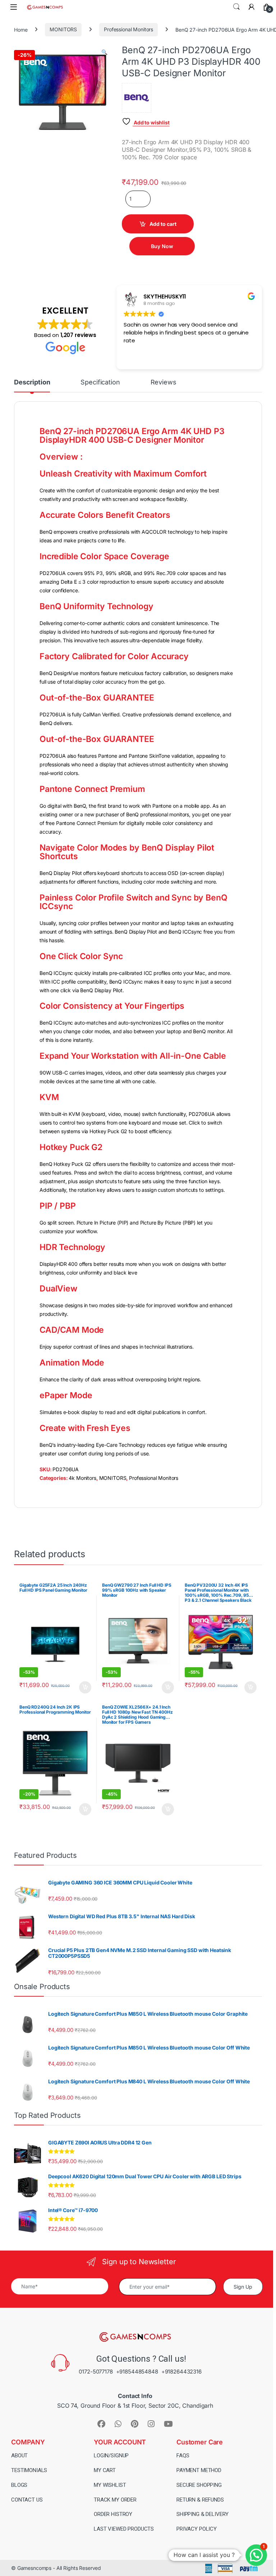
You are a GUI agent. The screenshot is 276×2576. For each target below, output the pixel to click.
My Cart (105, 2470)
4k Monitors (82, 1478)
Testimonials (29, 2470)
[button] (104, 52)
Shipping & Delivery (203, 2514)
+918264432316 (181, 2372)
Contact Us (27, 2500)
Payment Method (199, 2470)
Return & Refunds (200, 2500)
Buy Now (162, 246)
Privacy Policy (197, 2529)
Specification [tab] (100, 382)
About (19, 2456)
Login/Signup (111, 2456)
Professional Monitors (128, 29)
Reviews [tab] (164, 382)
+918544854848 (137, 2372)
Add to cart (163, 224)
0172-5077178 (96, 2372)
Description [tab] (32, 382)
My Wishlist (110, 2485)
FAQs (183, 2456)
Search (236, 7)
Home (21, 29)
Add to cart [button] (85, 1687)
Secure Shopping (199, 2485)
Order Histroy (113, 2514)
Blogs (19, 2485)
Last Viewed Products (124, 2529)
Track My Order (115, 2500)
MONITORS (63, 29)
